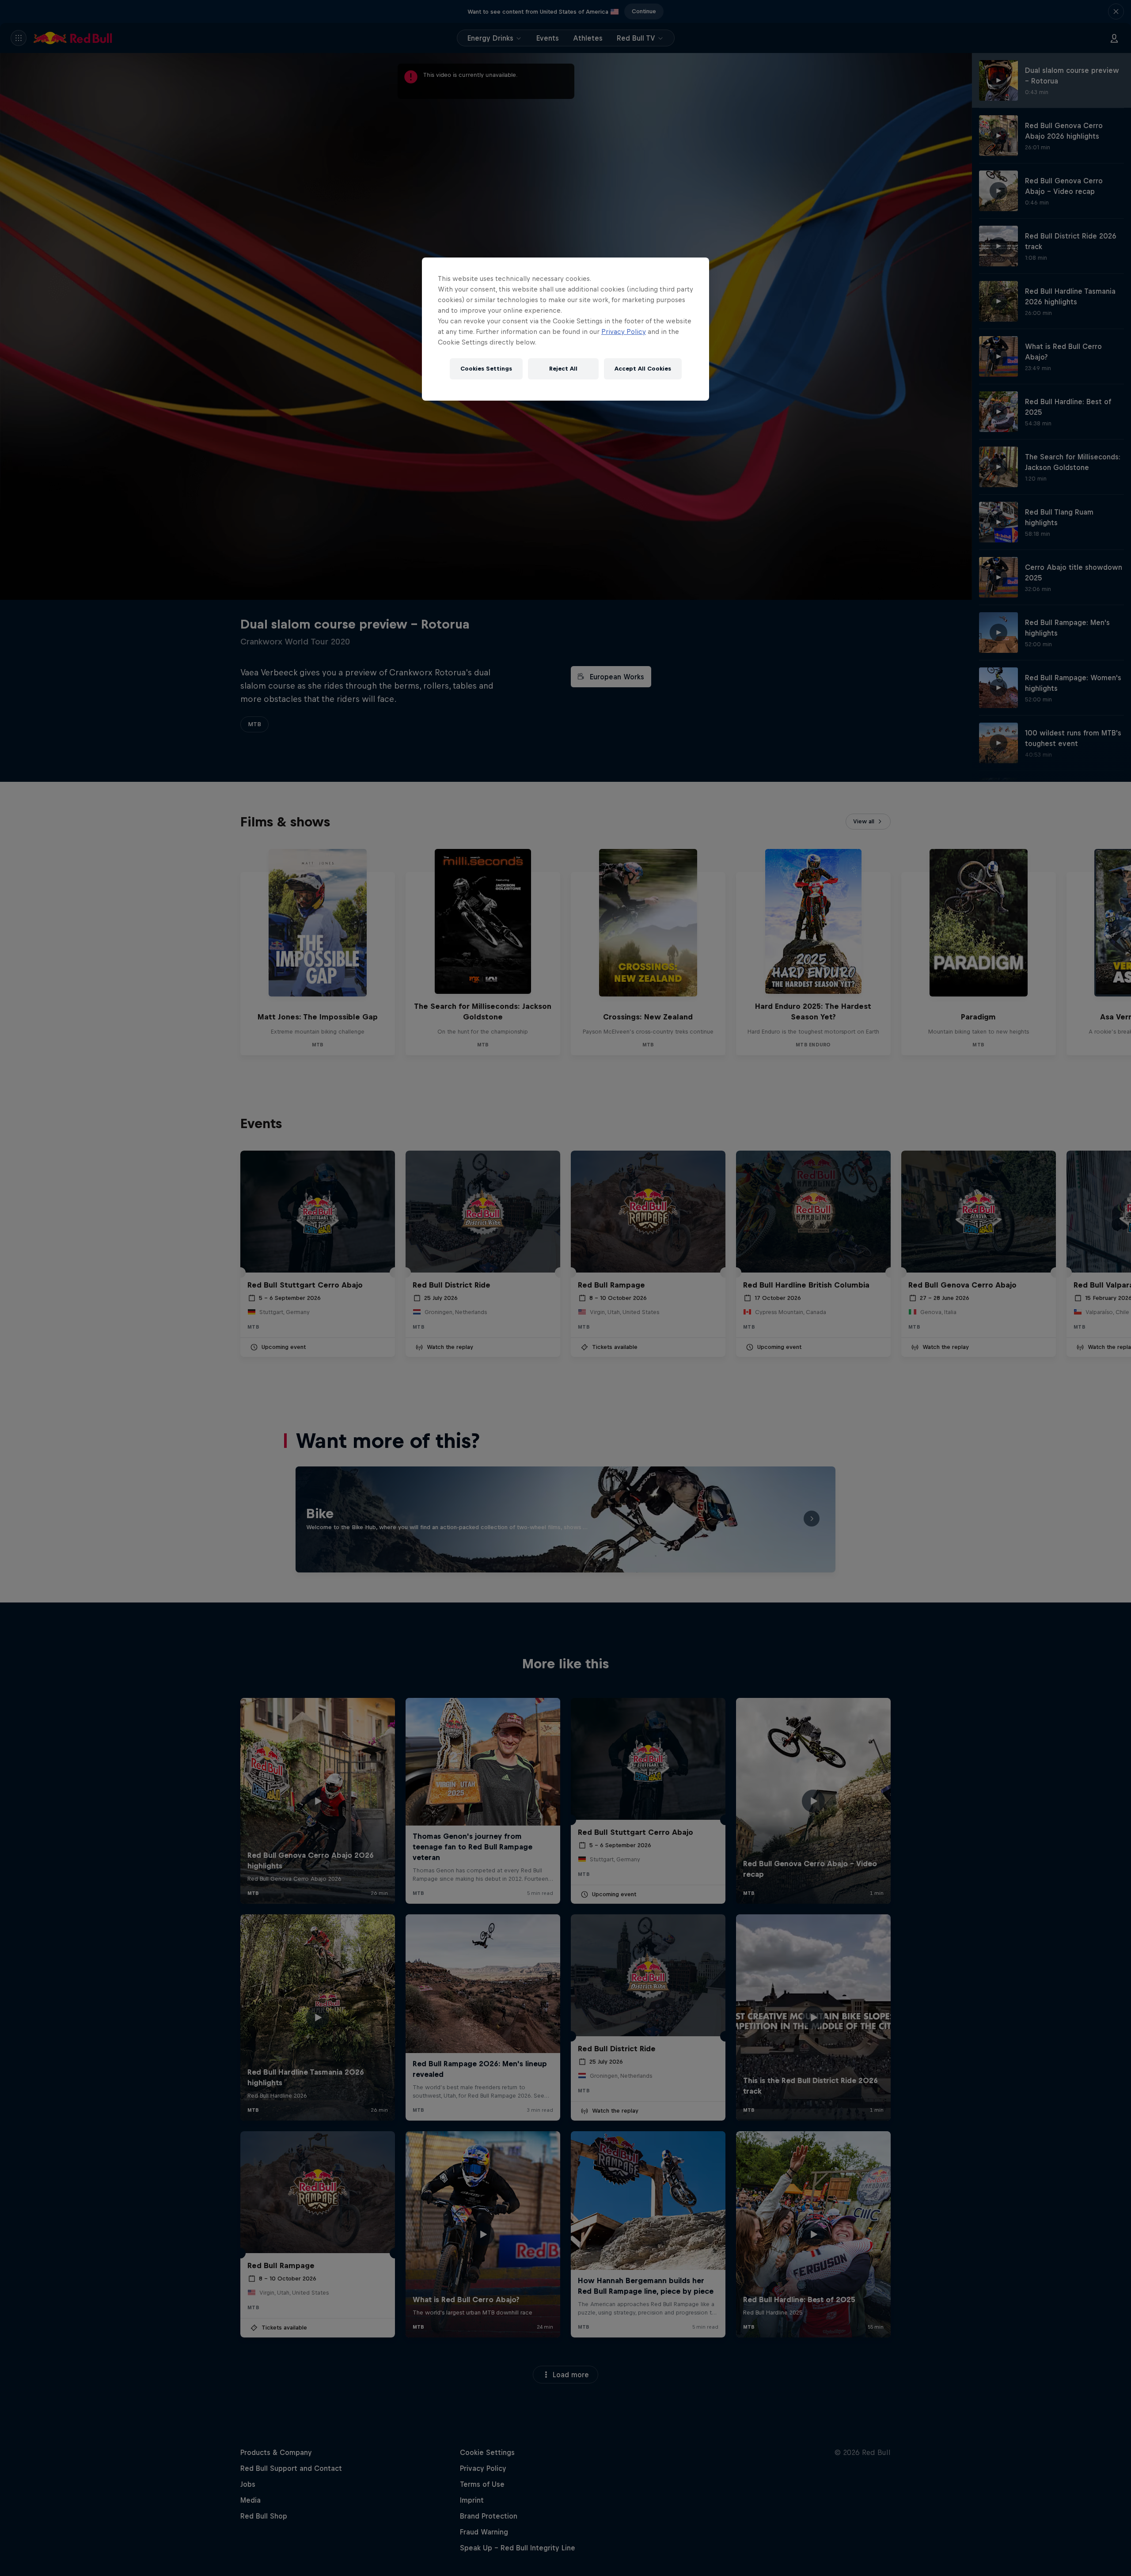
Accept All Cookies (643, 369)
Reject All (563, 369)
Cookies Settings (486, 369)
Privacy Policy (624, 331)
